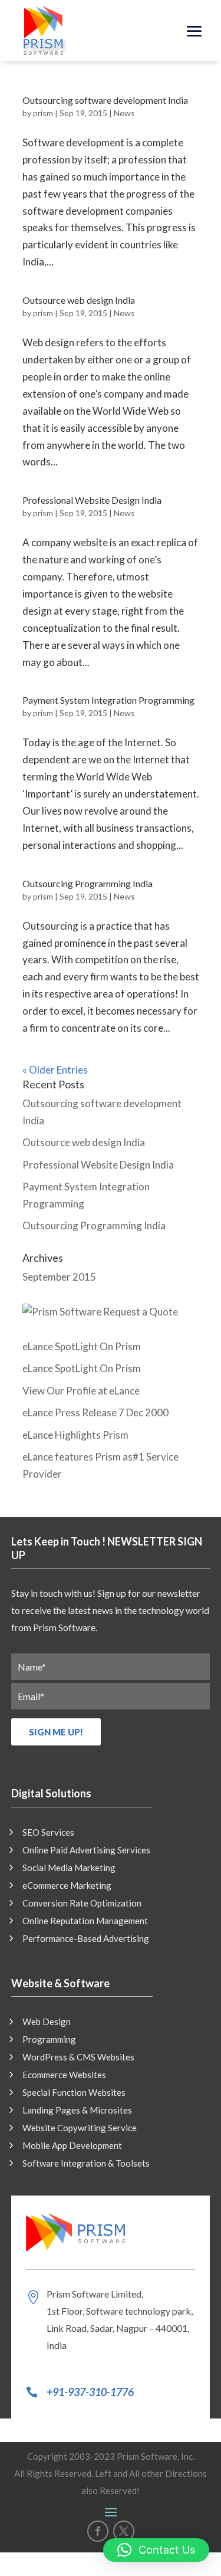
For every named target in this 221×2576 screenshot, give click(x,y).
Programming (49, 2040)
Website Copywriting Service (80, 2128)
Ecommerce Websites (64, 2075)
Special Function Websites (74, 2093)
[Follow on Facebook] (98, 2531)
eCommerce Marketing (67, 1886)
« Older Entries (55, 1070)
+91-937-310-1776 (90, 2392)
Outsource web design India (79, 300)
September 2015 (59, 1277)
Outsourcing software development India (105, 100)
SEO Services (48, 1833)
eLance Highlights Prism (75, 1435)
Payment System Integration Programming (108, 700)
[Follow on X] (124, 2531)
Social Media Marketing (69, 1868)
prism (43, 113)
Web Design (47, 2022)
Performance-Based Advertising (86, 1939)
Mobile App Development (72, 2146)
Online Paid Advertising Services (86, 1850)
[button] (156, 2550)
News (124, 113)
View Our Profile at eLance (81, 1391)
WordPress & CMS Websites (78, 2057)
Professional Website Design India (92, 500)
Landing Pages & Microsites (77, 2111)
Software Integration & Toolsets (86, 2164)
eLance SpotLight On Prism (82, 1346)
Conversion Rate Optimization (82, 1904)
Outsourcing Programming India (88, 883)
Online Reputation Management (85, 1921)
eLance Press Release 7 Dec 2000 (95, 1412)
